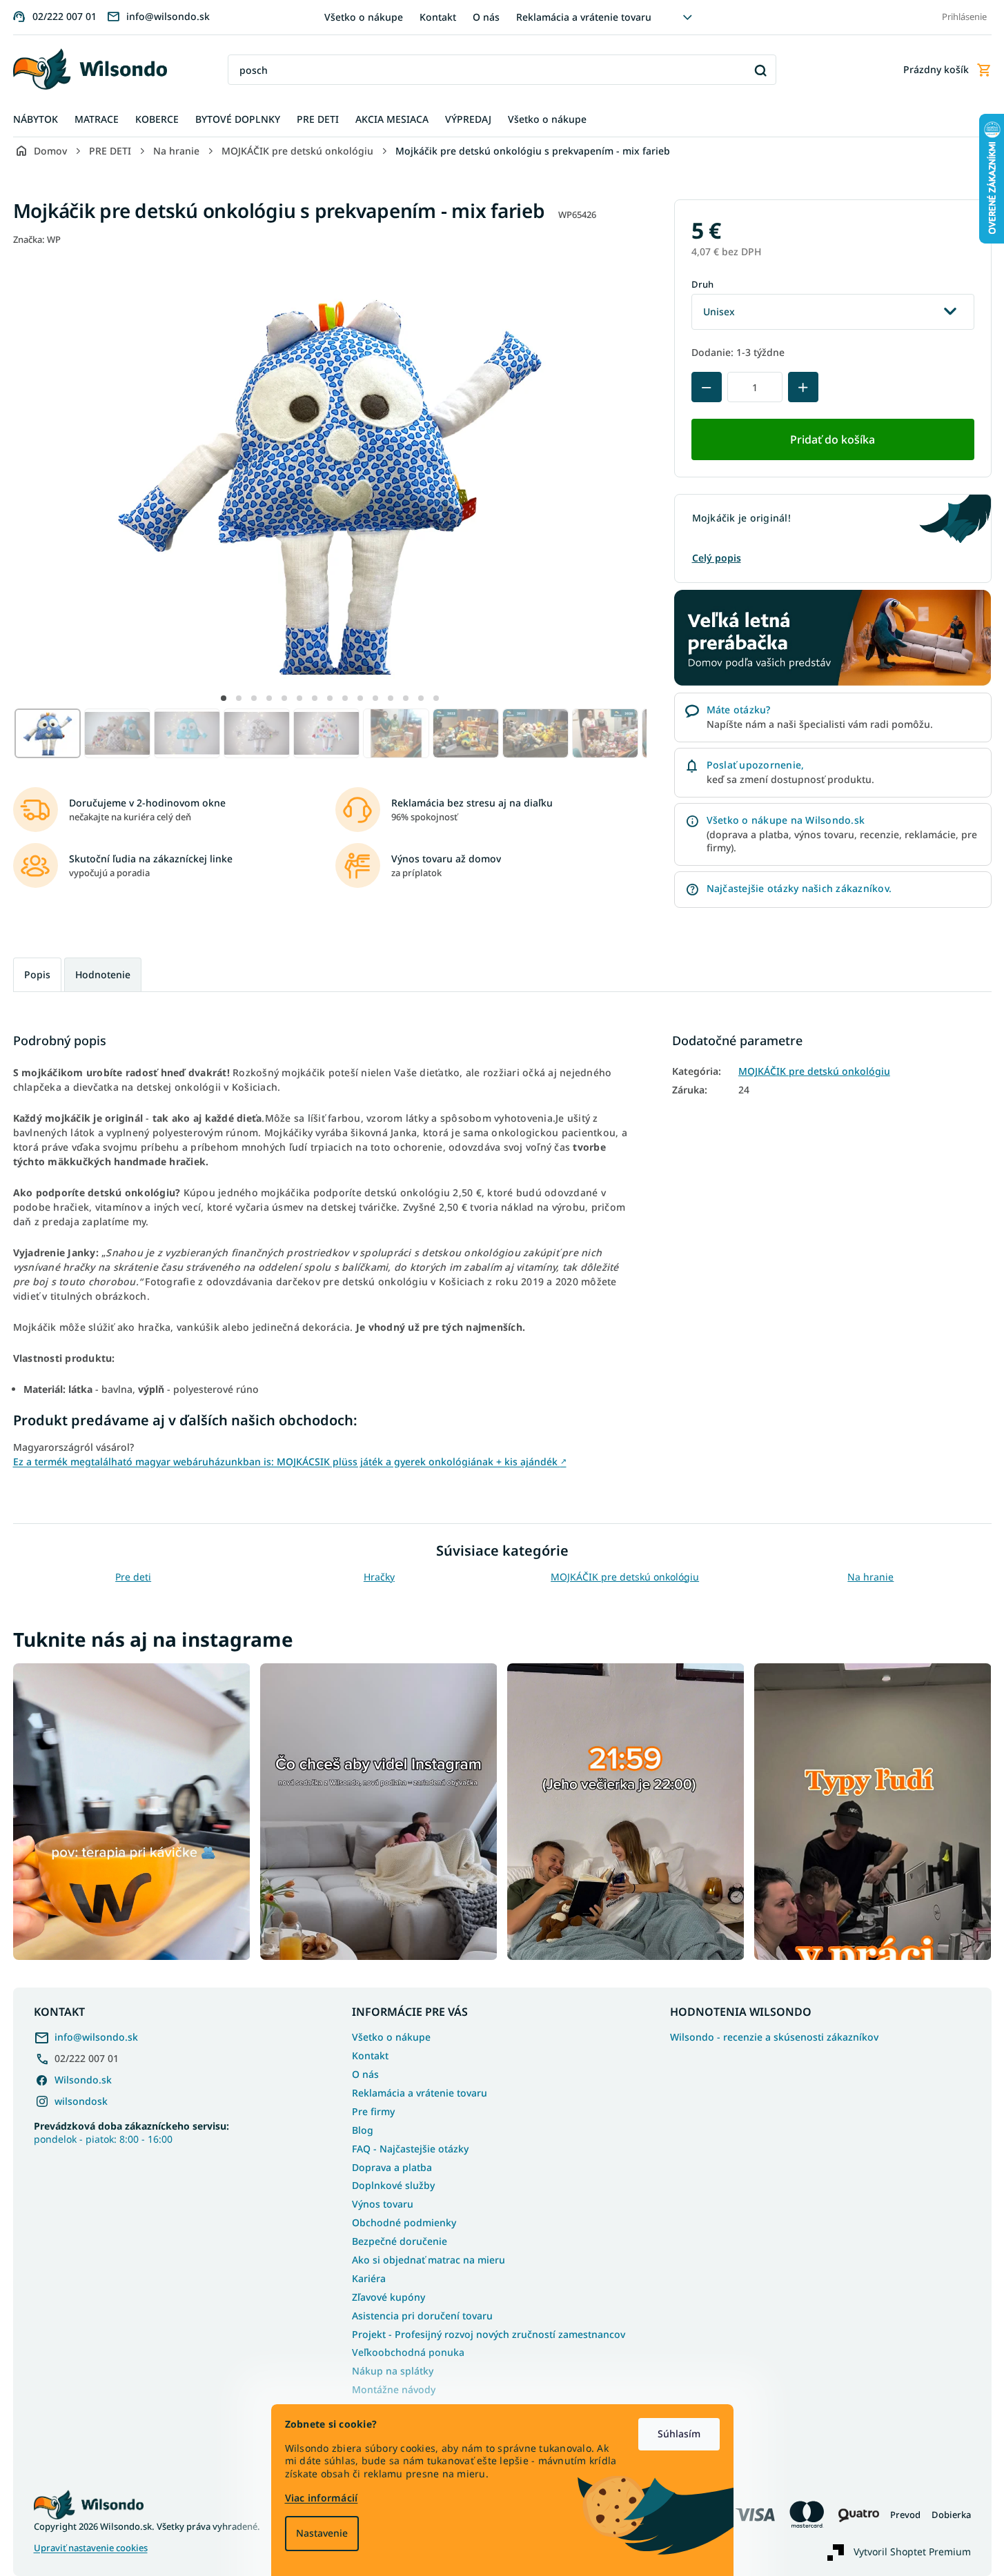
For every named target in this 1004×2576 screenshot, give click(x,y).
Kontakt (438, 17)
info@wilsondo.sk (96, 2037)
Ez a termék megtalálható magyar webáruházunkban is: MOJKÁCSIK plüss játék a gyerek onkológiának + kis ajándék (290, 1462)
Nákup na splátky (393, 2371)
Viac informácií (322, 2498)
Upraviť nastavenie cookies (91, 2548)
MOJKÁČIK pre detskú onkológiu (814, 1071)
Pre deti (133, 1577)
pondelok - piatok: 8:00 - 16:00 (131, 2132)
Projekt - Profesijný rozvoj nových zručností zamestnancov (489, 2334)
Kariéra (369, 2278)
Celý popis (717, 558)
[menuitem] (36, 120)
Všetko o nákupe (364, 17)
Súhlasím (679, 2434)
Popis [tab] (37, 974)
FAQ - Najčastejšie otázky (410, 2149)
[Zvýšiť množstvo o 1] (803, 387)
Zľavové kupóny (388, 2297)
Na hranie (870, 1577)
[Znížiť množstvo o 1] (707, 387)
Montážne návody (394, 2389)
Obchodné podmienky (404, 2222)
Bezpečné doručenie (400, 2241)
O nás (486, 17)
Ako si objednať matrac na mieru (429, 2260)
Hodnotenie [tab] (103, 974)
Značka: (37, 239)
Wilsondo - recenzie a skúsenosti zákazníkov (774, 2037)
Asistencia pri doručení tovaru (422, 2316)
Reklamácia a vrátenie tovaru (584, 17)
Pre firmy (373, 2111)
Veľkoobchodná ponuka (408, 2352)
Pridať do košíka (833, 439)
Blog (363, 2130)
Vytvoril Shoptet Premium (912, 2552)
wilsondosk (81, 2101)
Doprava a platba (392, 2167)
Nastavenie (322, 2533)
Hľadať (761, 70)
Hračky (379, 1577)
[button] (224, 698)
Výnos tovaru (383, 2204)
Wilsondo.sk (83, 2080)
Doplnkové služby (393, 2185)
